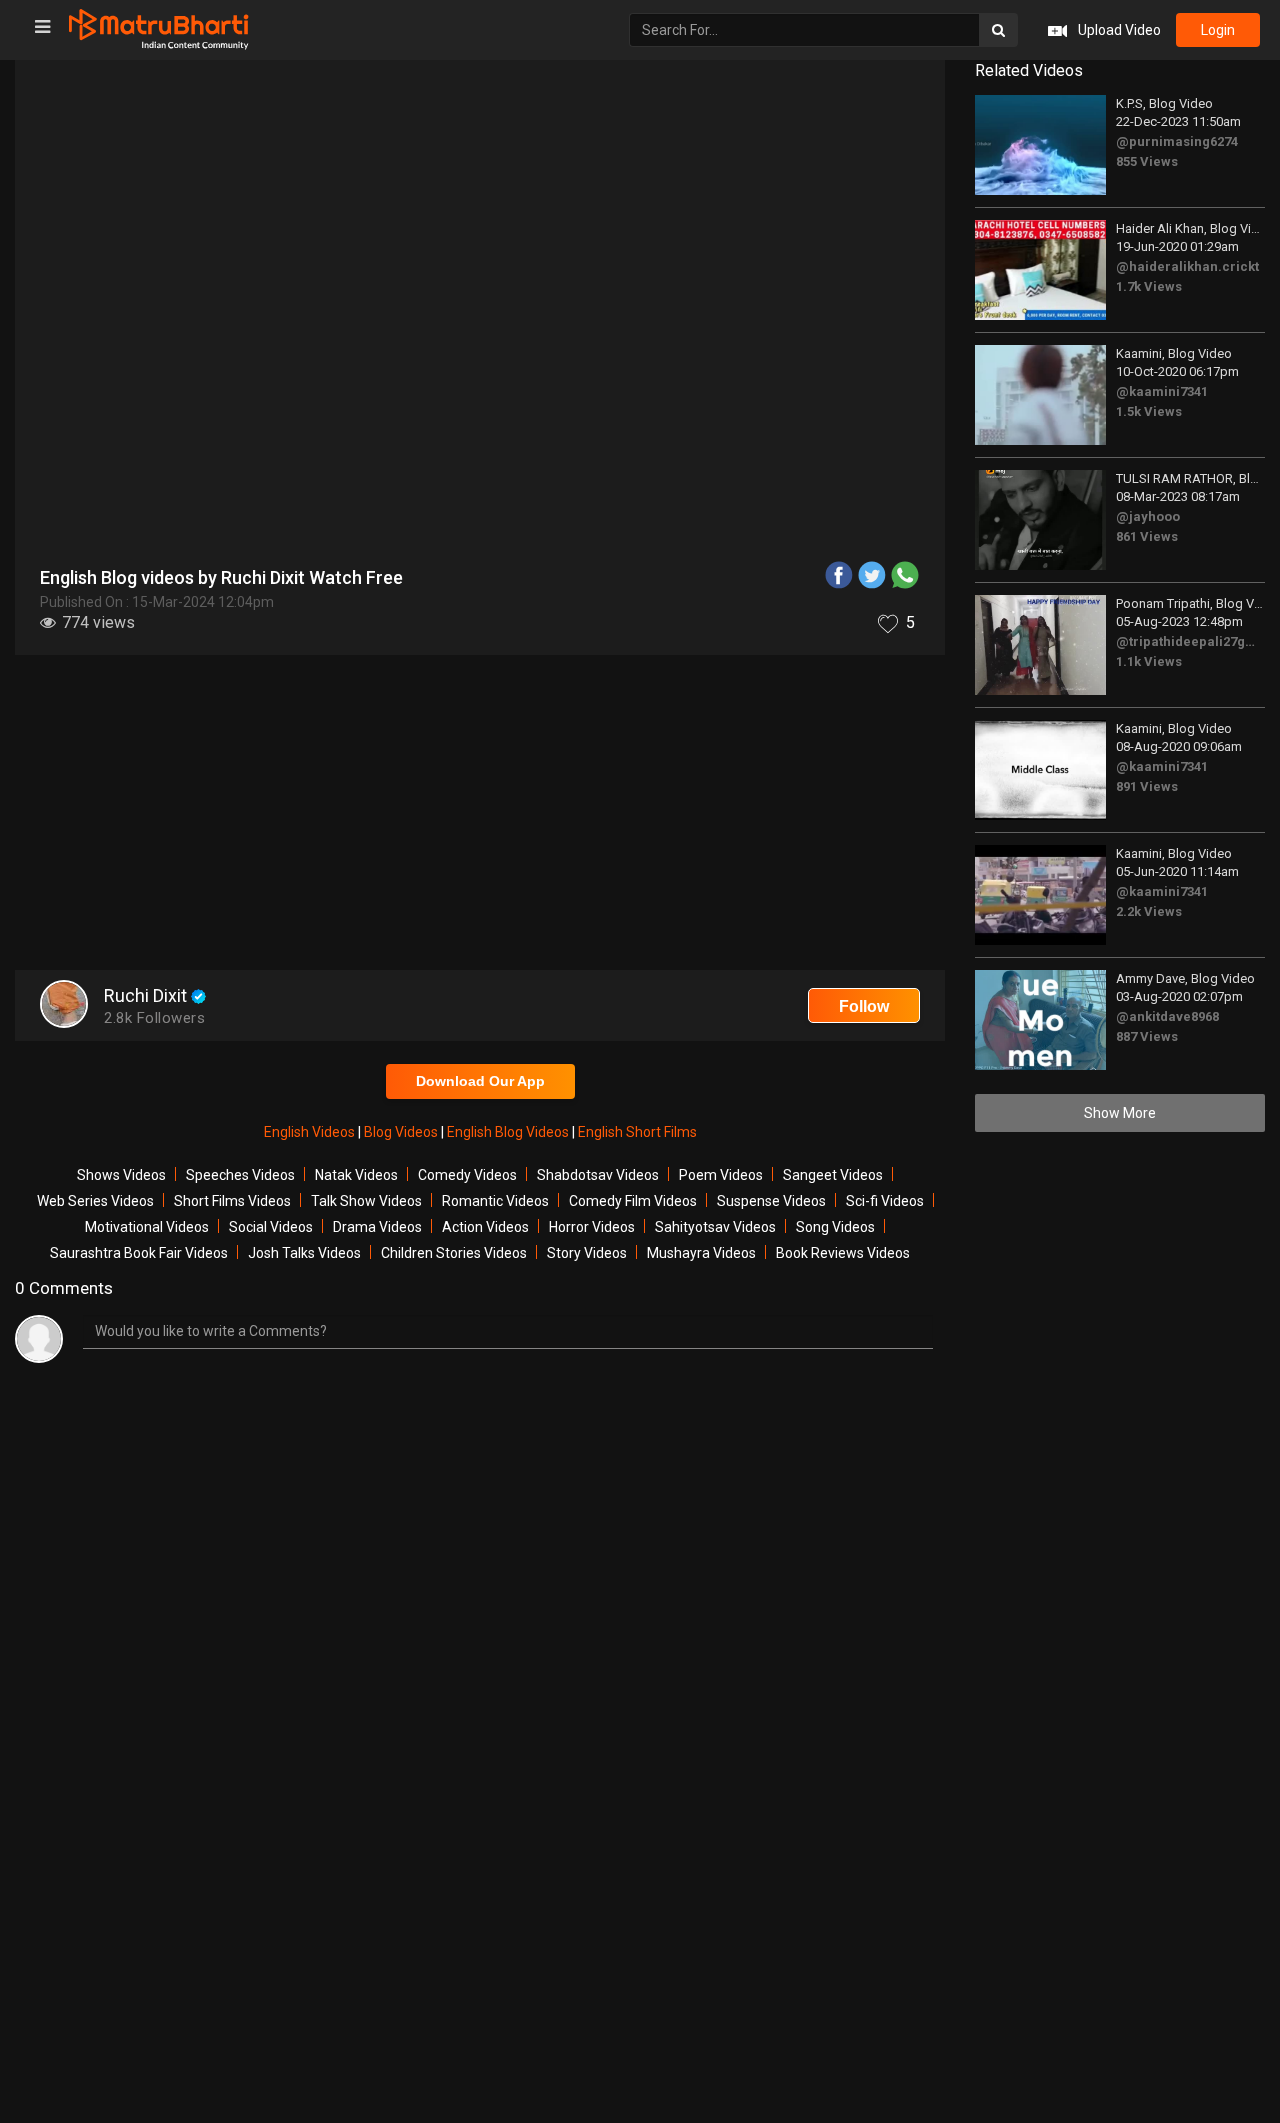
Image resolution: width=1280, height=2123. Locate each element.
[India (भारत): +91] (472, 464)
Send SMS (727, 463)
